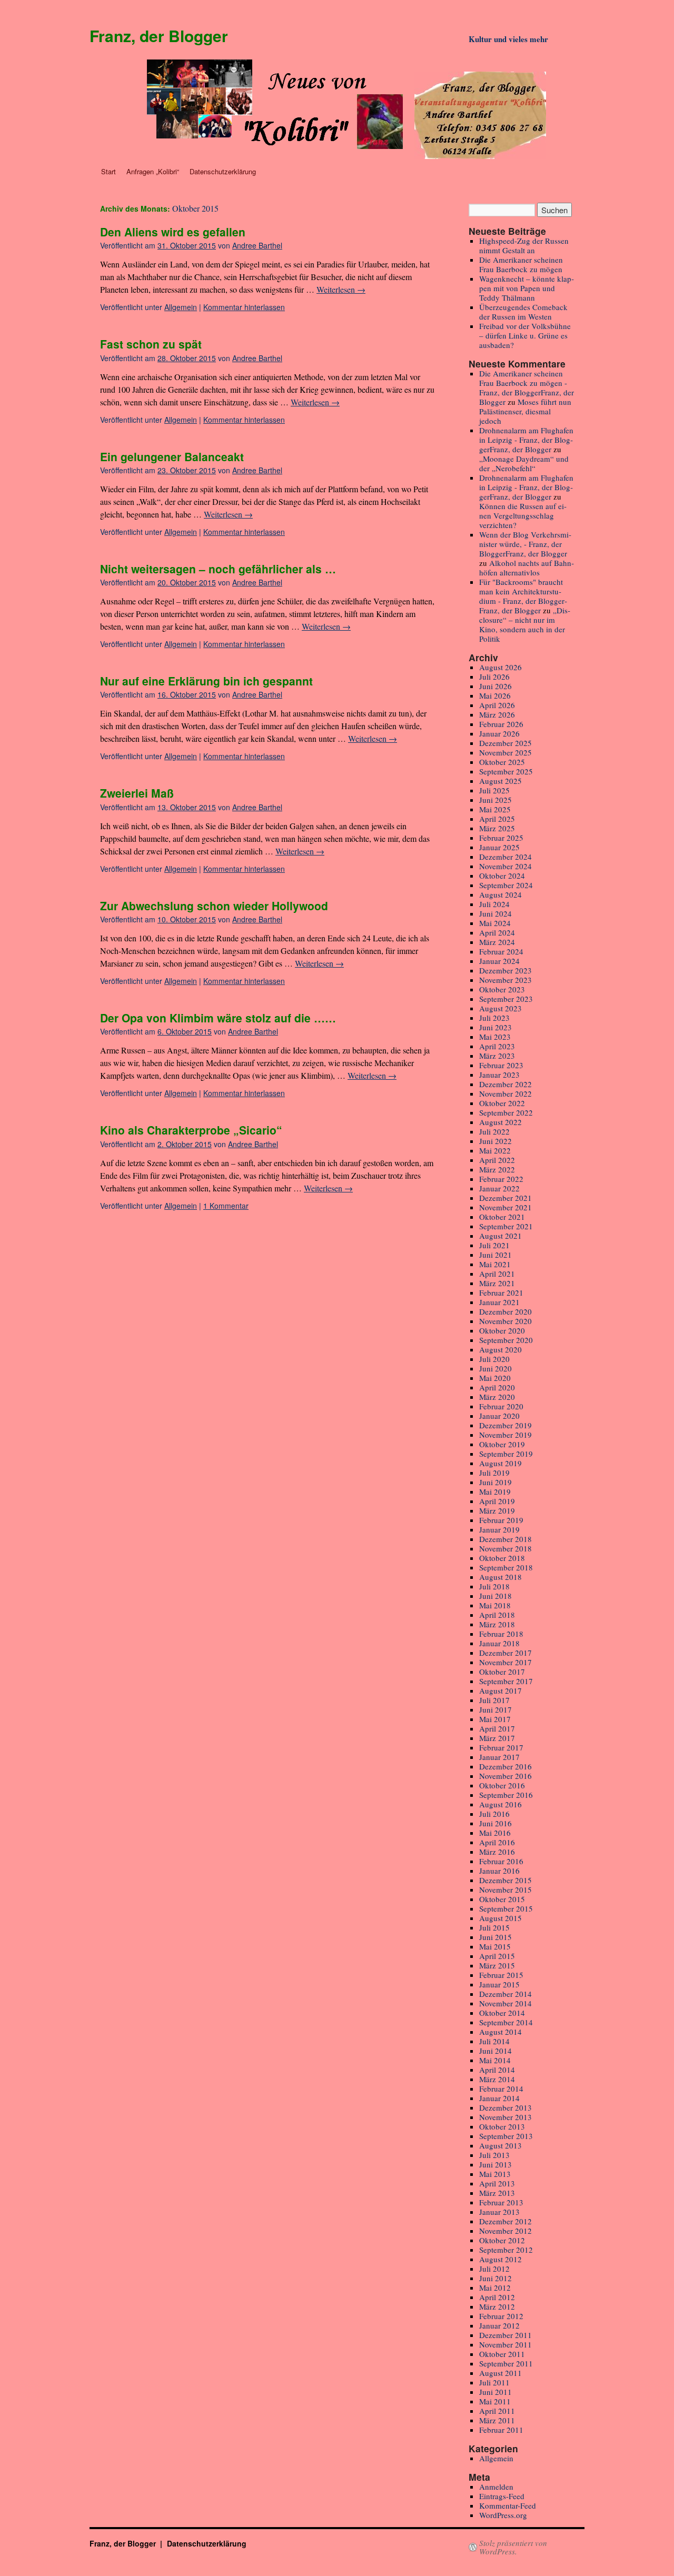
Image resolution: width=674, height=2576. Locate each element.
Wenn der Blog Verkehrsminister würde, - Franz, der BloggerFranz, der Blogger (525, 544)
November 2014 (506, 2003)
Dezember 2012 (506, 2221)
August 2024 (500, 894)
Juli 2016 (494, 1814)
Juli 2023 (494, 1018)
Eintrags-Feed (502, 2496)
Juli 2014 (494, 2041)
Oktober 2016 (502, 1785)
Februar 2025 (501, 838)
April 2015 (497, 1956)
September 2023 (506, 999)
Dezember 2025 (506, 743)
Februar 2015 (501, 1975)
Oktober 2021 (502, 1217)
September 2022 (506, 1112)
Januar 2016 (499, 1871)
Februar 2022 (501, 1179)
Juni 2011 (495, 2392)
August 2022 (500, 1122)
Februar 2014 (501, 2088)
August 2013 (500, 2145)
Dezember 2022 (506, 1084)
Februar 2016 (501, 1861)
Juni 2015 (495, 1937)
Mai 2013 (495, 2174)
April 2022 (497, 1160)
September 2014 (506, 2022)
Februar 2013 (501, 2202)
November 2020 (506, 1321)
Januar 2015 (499, 1984)
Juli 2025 (494, 790)
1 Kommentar (226, 1206)
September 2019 (506, 1454)
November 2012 (506, 2231)
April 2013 (497, 2183)
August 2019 (500, 1463)
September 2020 (506, 1340)
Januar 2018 (499, 1643)
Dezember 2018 (506, 1539)
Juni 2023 (495, 1027)
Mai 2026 (495, 695)
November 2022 (506, 1093)
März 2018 (497, 1624)
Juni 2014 (495, 2051)
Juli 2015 (494, 1927)
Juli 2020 (494, 1359)
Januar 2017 (499, 1757)
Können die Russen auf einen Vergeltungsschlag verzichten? (523, 515)
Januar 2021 (499, 1302)
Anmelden (496, 2487)
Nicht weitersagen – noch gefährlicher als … (218, 569)
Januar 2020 (499, 1416)
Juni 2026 (495, 686)
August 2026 (500, 667)
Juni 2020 (495, 1368)
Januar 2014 (499, 2098)
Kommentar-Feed (508, 2505)
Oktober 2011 (502, 2354)
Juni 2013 (495, 2164)
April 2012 (497, 2297)
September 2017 (506, 1681)
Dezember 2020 (506, 1311)
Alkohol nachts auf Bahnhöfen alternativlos (527, 568)
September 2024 (506, 885)
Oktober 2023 (502, 989)
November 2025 (506, 752)
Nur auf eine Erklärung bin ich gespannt (206, 681)
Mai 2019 (495, 1491)
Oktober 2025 (502, 762)
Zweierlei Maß (137, 793)
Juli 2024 (494, 904)
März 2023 (497, 1056)
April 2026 (497, 705)
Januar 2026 (499, 733)
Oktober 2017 (502, 1672)
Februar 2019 (501, 1520)
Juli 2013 (494, 2155)
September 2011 (506, 2363)
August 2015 (500, 1918)
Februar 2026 (501, 724)
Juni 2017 (495, 1709)
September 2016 (506, 1795)
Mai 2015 (495, 1946)
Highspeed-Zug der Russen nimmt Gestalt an (524, 245)
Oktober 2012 (502, 2240)
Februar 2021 (501, 1292)
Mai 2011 (495, 2401)
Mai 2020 (495, 1378)
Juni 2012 (495, 2278)
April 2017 (497, 1728)
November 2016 (506, 1776)
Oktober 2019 (502, 1444)
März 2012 (497, 2306)
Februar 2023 (501, 1065)
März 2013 (497, 2193)
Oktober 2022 (502, 1103)
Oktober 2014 (502, 2013)
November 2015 (506, 1889)
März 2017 (497, 1738)
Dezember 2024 (506, 857)
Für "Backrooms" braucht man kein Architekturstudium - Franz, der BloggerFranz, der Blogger (523, 596)
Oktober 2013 (502, 2126)
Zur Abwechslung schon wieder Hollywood (214, 906)
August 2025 (500, 781)
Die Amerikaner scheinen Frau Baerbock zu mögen (521, 264)
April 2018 (497, 1615)
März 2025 (497, 828)
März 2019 (497, 1510)
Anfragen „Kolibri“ (153, 171)
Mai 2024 (495, 923)
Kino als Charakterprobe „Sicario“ (191, 1130)
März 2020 (497, 1397)
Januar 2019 (499, 1529)
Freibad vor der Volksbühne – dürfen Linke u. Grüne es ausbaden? (525, 335)
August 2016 (500, 1804)
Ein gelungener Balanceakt (172, 456)
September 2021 (506, 1226)
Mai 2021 (495, 1264)
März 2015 (497, 1965)
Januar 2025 (499, 847)
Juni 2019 (495, 1482)
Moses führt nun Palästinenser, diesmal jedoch (525, 411)
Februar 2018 (501, 1634)
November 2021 (506, 1207)
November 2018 (506, 1548)
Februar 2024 (501, 951)
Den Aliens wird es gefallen (173, 232)
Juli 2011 (494, 2382)
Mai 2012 (495, 2287)
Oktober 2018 (502, 1558)
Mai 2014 (495, 2060)
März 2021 (497, 1283)
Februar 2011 (501, 2430)
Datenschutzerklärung (223, 171)
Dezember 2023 (506, 970)
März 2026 (497, 714)
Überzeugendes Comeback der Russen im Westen (523, 312)
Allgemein (181, 307)
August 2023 (500, 1008)
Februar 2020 (501, 1406)
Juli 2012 (494, 2269)
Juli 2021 (494, 1245)
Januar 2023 (499, 1075)
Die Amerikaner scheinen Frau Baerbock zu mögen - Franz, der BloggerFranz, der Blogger (527, 387)
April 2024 (497, 932)
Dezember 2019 (506, 1425)
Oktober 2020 (502, 1330)
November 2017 (506, 1662)
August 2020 (500, 1349)
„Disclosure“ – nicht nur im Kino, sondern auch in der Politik (525, 624)
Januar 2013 (499, 2212)
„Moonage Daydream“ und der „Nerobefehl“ (524, 463)
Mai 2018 (495, 1605)
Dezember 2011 (506, 2335)
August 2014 (500, 2032)
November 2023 (506, 980)
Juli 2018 (494, 1586)
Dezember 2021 (506, 1198)
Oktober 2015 (502, 1899)
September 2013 (506, 2136)
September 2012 (506, 2250)
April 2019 (497, 1501)
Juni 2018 (495, 1596)
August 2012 (500, 2259)
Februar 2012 (501, 2316)
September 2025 (506, 771)
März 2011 (497, 2420)
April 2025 (497, 819)
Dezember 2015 (506, 1880)
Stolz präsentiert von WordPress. (513, 2547)
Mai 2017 (495, 1719)
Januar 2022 (499, 1188)
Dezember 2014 (506, 1994)
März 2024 (497, 942)
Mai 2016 (495, 1833)
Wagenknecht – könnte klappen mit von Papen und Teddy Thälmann (527, 288)
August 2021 (500, 1236)
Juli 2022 (494, 1131)
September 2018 (506, 1567)
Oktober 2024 (502, 876)
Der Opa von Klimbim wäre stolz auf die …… (218, 1018)
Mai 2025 (495, 809)
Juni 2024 (495, 913)
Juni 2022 (495, 1141)
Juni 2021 (495, 1255)
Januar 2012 (499, 2325)
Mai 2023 (495, 1037)
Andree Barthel (257, 245)
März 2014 (497, 2079)
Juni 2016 (495, 1823)
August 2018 (500, 1577)
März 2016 (497, 1852)
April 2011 (497, 2411)
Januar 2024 (499, 961)
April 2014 (497, 2070)
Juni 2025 (495, 800)
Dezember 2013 (506, 2107)
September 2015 (506, 1908)
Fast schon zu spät (151, 344)
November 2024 (506, 866)
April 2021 (497, 1274)
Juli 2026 (494, 677)
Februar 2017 (501, 1747)
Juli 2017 (494, 1700)
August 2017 (500, 1690)
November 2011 (506, 2344)
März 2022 (497, 1169)
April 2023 (497, 1046)
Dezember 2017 (506, 1653)
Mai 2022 (495, 1150)
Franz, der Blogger (159, 36)
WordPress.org (503, 2515)
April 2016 (497, 1842)
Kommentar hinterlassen (244, 307)
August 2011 (500, 2373)
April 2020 (497, 1387)
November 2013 (506, 2117)
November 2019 (506, 1435)
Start (108, 171)
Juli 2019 (494, 1473)
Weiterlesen (341, 289)
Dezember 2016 (506, 1766)
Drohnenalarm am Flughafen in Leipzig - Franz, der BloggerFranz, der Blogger (526, 440)
